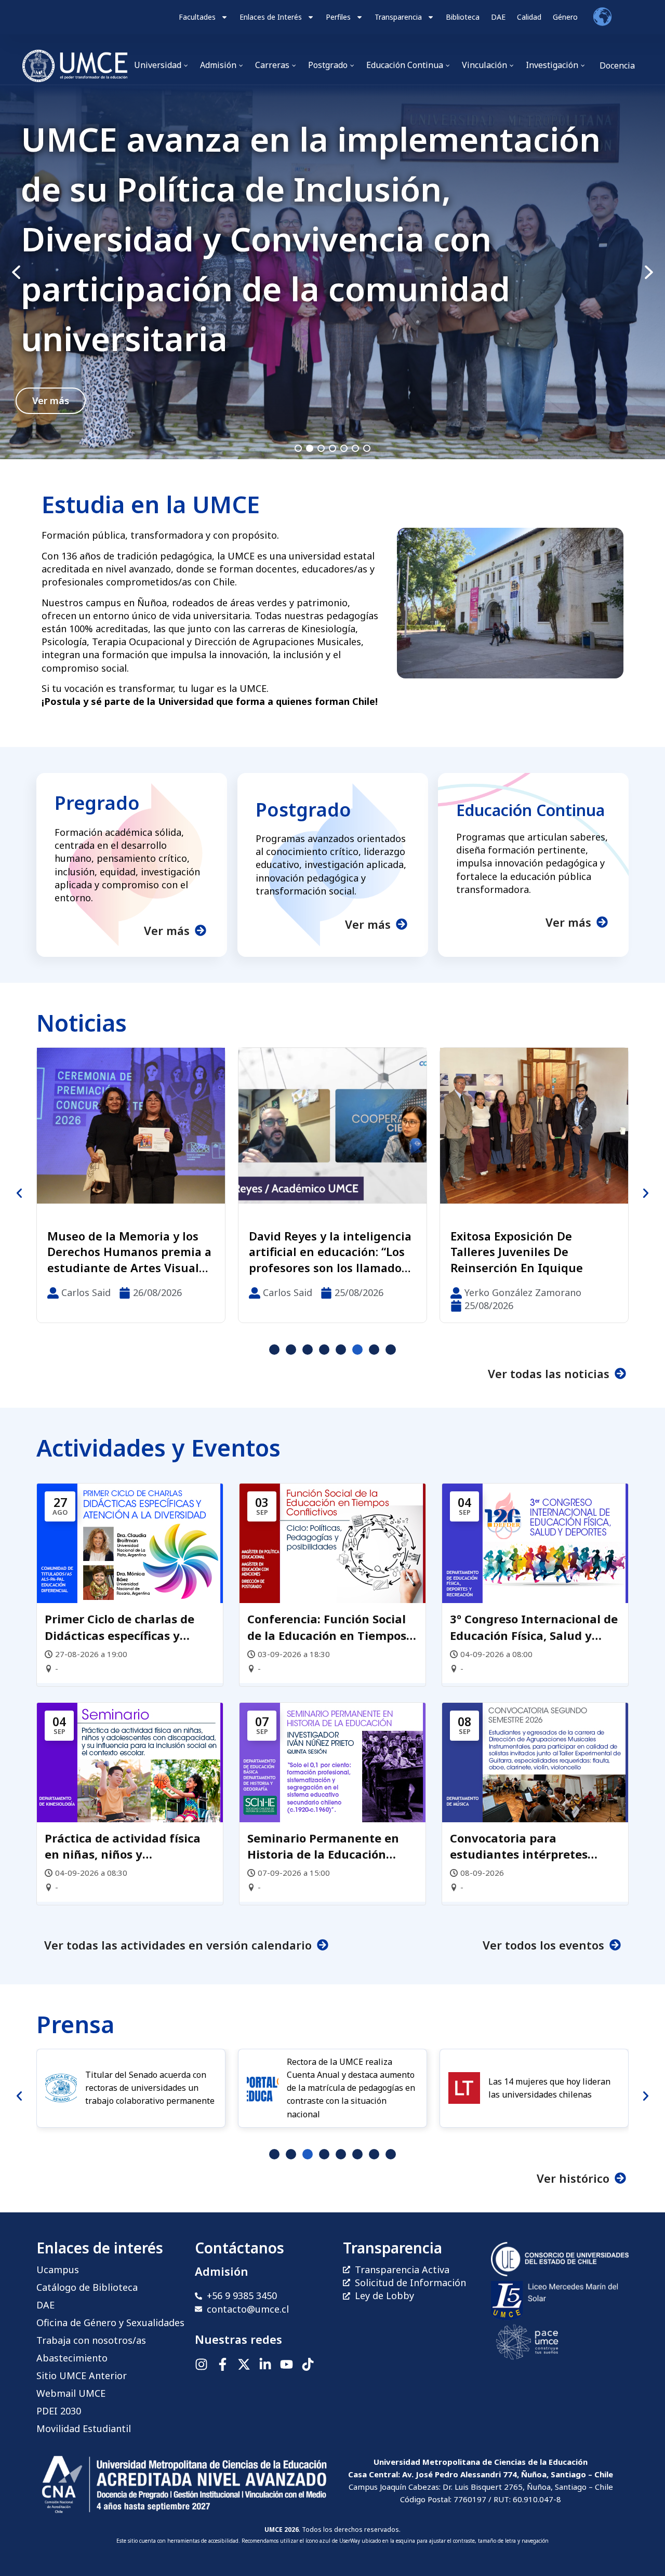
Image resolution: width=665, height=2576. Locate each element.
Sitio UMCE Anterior (82, 2375)
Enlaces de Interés (271, 17)
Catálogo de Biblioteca (87, 2287)
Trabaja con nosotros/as (91, 2340)
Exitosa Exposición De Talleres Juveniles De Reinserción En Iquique (315, 1252)
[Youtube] (287, 2364)
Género (565, 17)
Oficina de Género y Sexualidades (110, 2323)
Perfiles (338, 17)
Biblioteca (463, 17)
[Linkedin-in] (265, 2364)
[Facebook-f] (223, 2364)
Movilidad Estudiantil (84, 2428)
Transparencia (398, 17)
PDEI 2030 (59, 2411)
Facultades (197, 17)
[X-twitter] (244, 2364)
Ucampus (58, 2270)
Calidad (529, 17)
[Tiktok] (308, 2364)
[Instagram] (201, 2364)
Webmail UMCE (71, 2393)
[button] (332, 272)
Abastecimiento (72, 2358)
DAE (498, 17)
